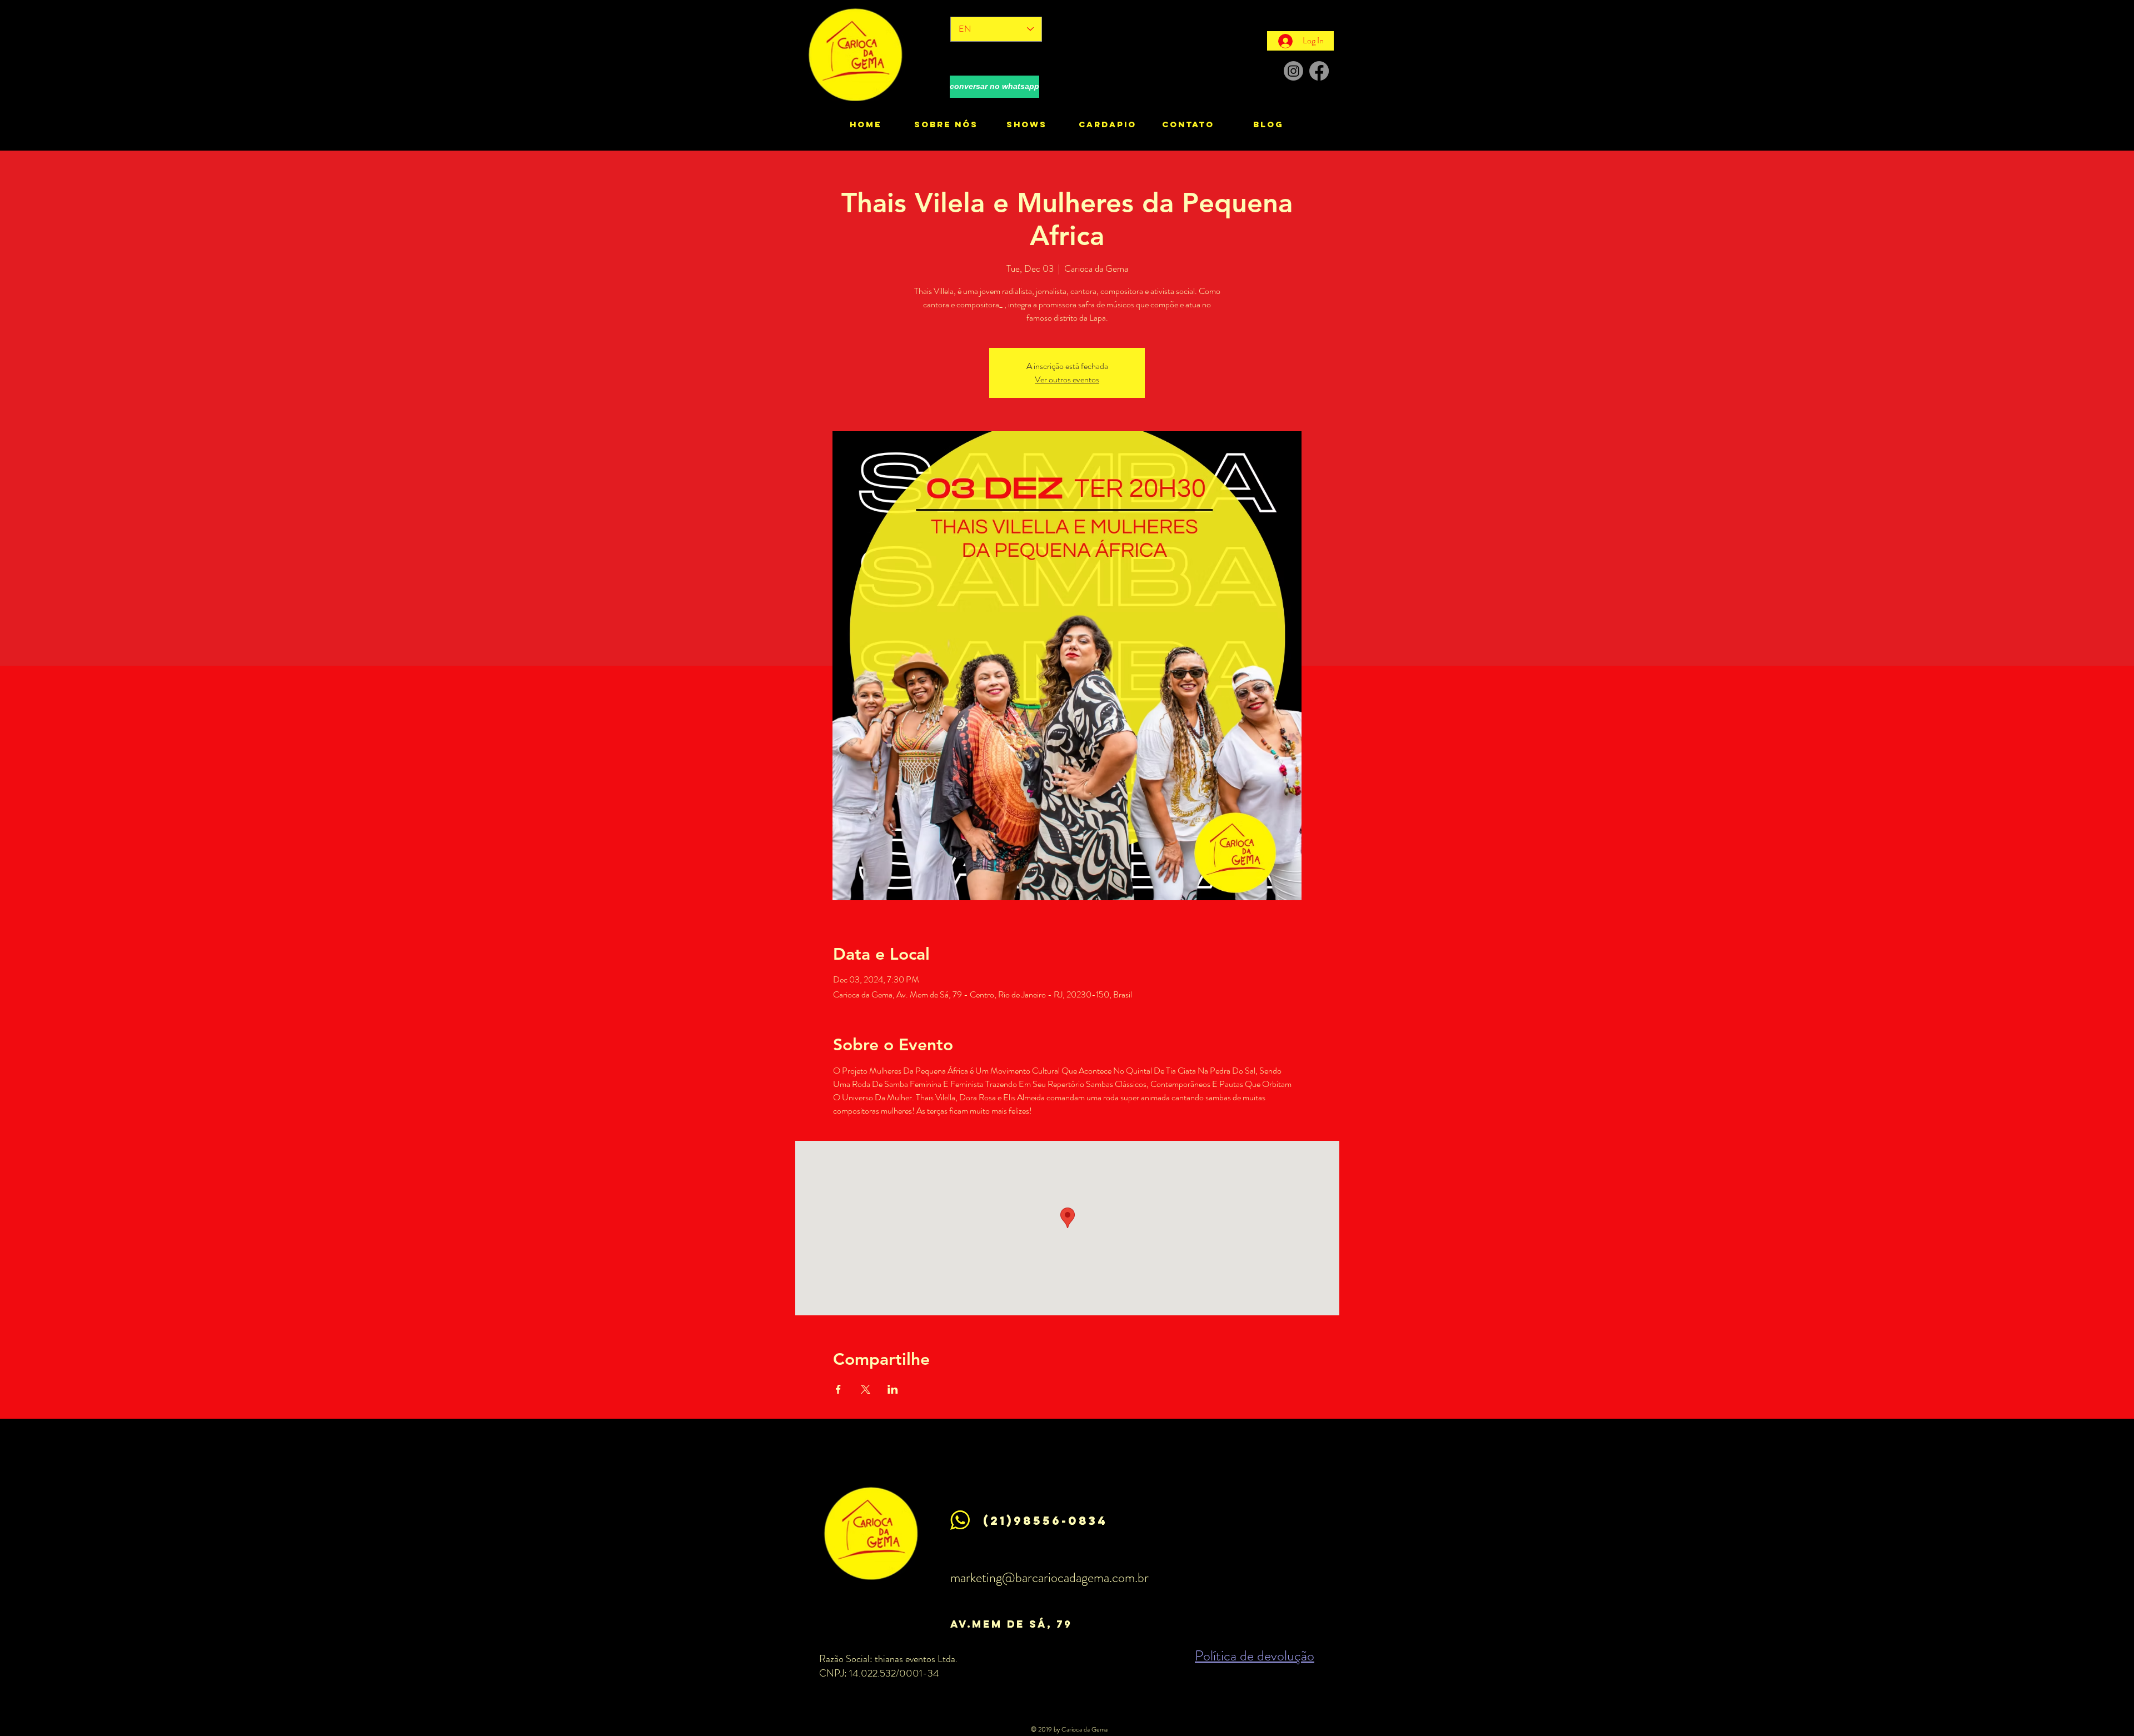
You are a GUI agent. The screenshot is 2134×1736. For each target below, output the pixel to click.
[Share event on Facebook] (838, 1389)
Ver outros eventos (1067, 379)
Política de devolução (1255, 1656)
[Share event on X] (866, 1389)
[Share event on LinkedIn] (893, 1389)
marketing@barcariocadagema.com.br (1049, 1578)
